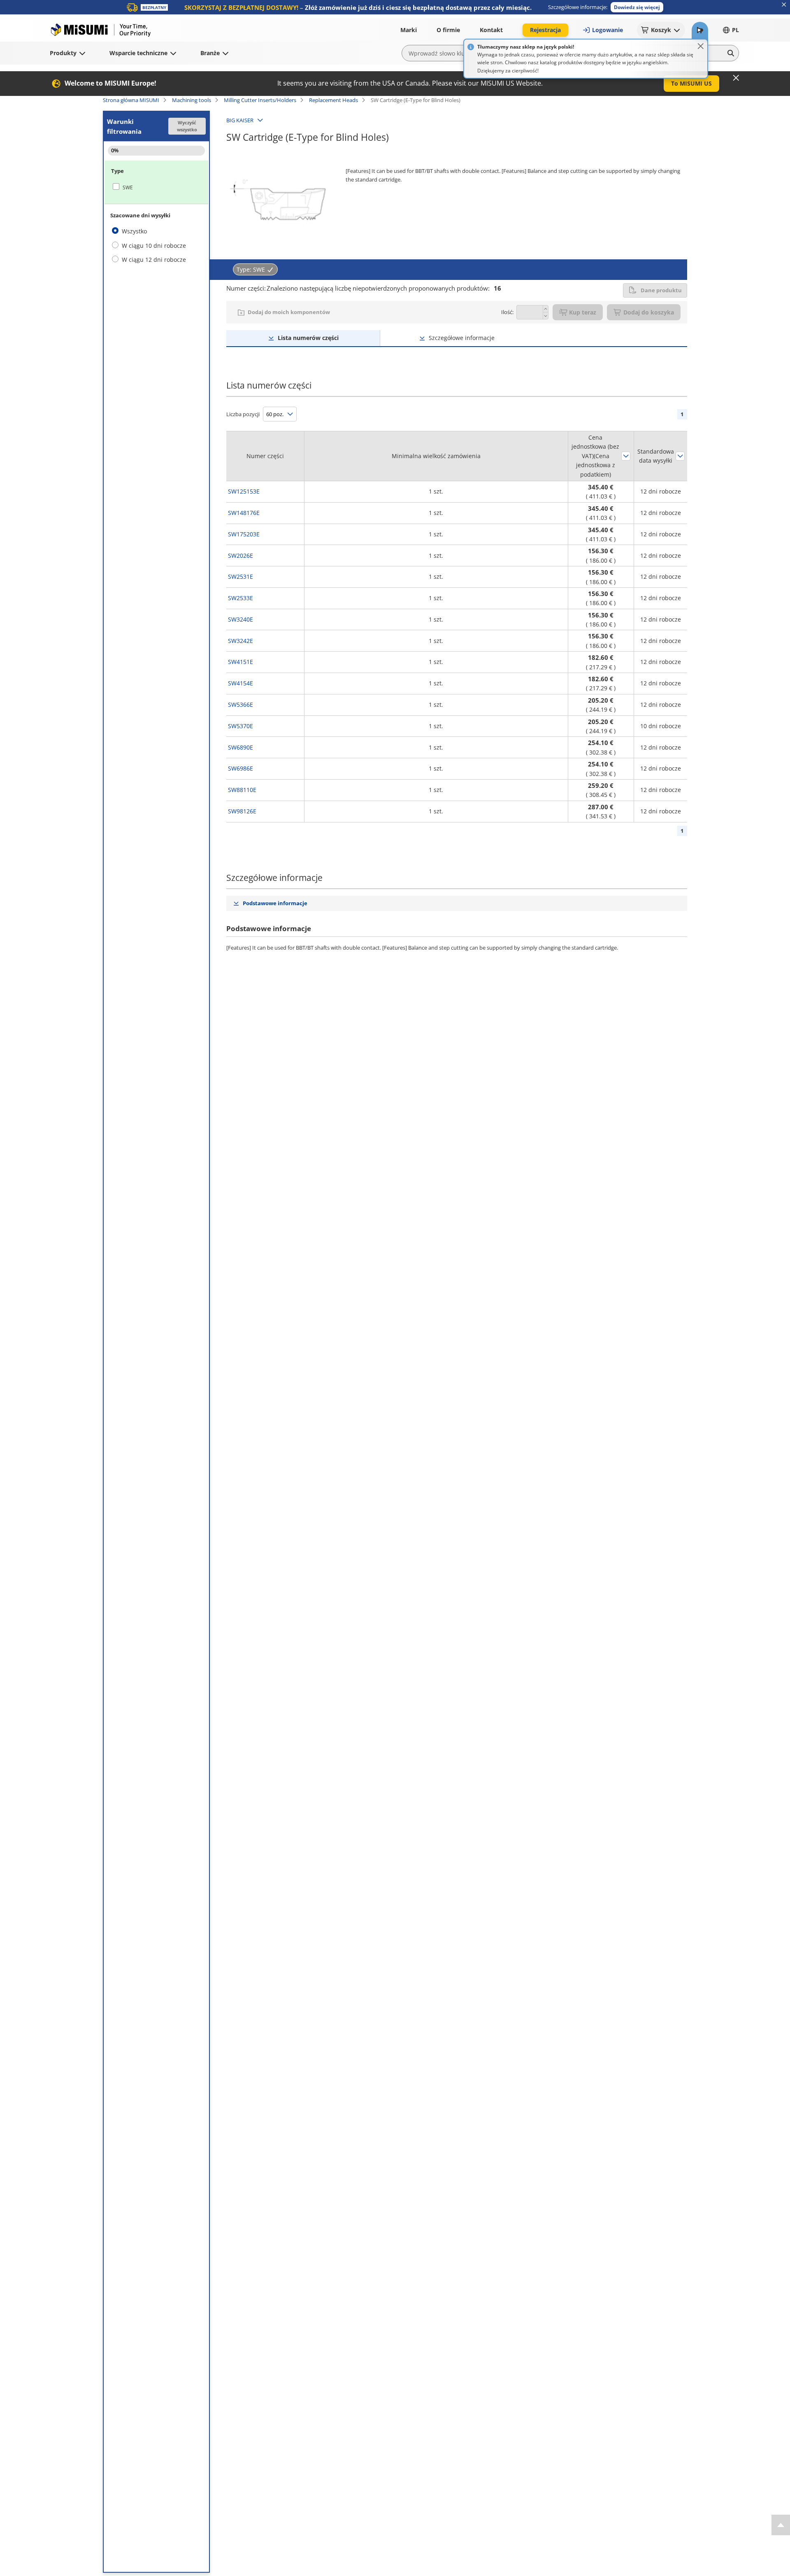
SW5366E (240, 705)
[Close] (701, 46)
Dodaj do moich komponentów (289, 312)
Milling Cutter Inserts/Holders (260, 100)
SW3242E (240, 641)
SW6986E (240, 768)
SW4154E (240, 683)
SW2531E (240, 576)
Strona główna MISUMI (131, 100)
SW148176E (244, 513)
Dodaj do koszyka (649, 312)
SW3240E (240, 619)
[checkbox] (156, 187)
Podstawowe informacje (275, 903)
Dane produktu (661, 290)
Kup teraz (583, 312)
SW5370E (240, 726)
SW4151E (240, 662)
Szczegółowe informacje (462, 338)
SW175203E (244, 534)
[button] (637, 7)
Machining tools (192, 100)
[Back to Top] (781, 2525)
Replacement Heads (333, 100)
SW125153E (244, 491)
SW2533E (240, 598)
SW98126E (242, 811)
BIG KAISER (240, 120)
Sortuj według (626, 456)
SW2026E (240, 555)
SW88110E (242, 790)
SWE (128, 187)
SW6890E (240, 747)
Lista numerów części (308, 338)
